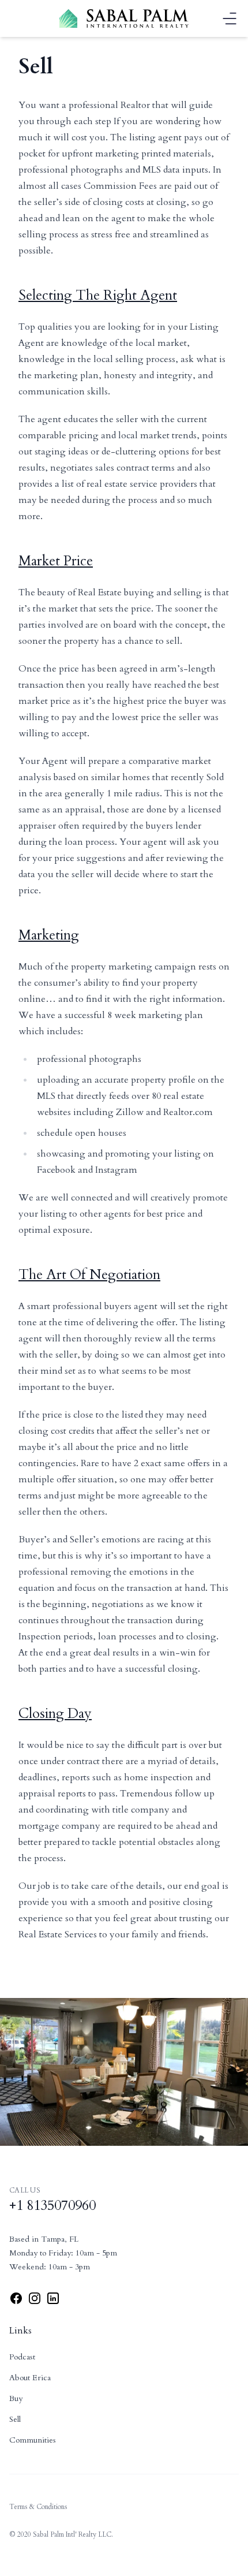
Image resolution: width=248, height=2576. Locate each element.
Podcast (22, 2357)
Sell (15, 2419)
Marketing (49, 935)
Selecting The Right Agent (98, 295)
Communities (33, 2440)
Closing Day (55, 1714)
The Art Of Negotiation (89, 1275)
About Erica (30, 2378)
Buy (16, 2398)
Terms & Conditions (38, 2507)
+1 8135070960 (52, 2206)
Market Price (56, 561)
